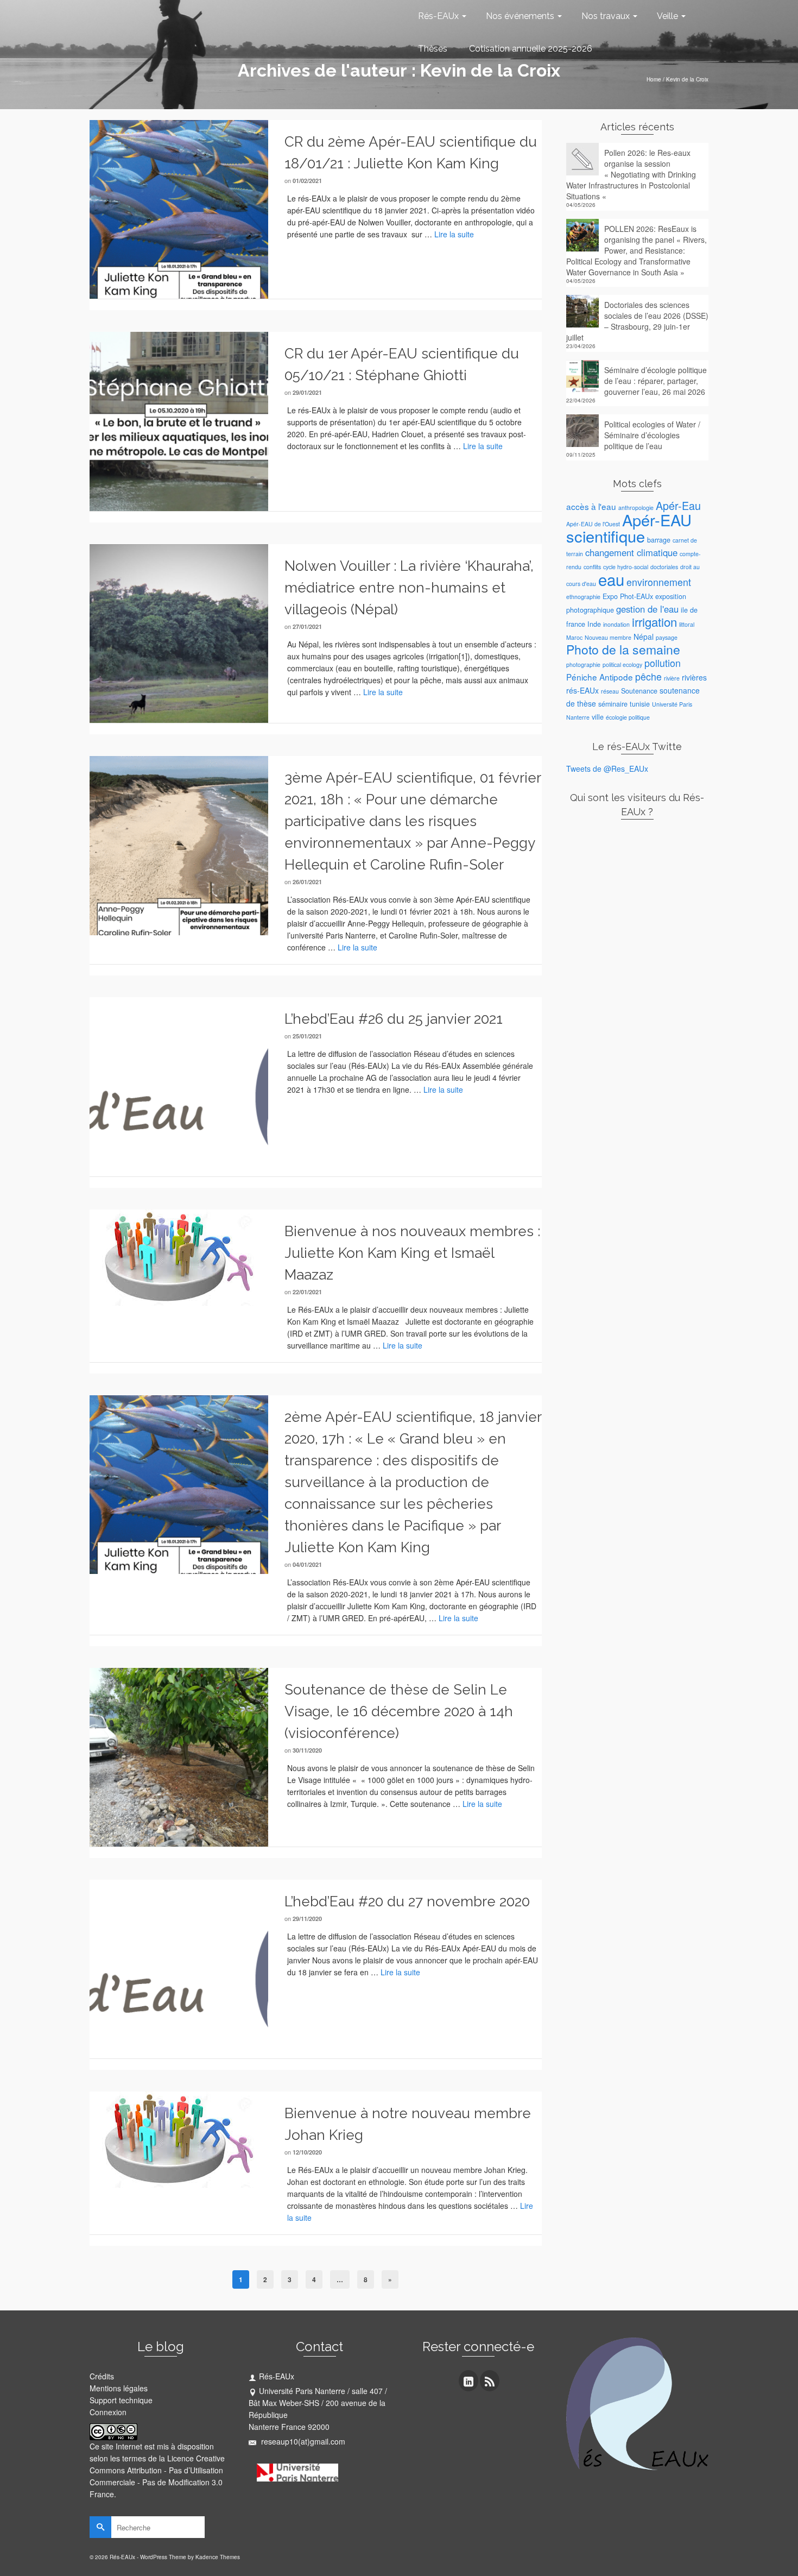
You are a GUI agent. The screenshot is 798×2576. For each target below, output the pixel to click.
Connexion (108, 2412)
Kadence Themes (218, 2557)
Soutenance (639, 691)
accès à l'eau (591, 506)
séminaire (613, 704)
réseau (610, 691)
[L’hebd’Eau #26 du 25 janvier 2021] (179, 1085)
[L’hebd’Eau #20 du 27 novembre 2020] (179, 1968)
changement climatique (631, 552)
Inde (594, 624)
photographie (583, 665)
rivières (694, 677)
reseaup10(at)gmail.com (302, 2441)
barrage (659, 540)
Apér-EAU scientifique (629, 528)
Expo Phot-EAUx (628, 596)
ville (598, 717)
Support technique (121, 2400)
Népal (644, 637)
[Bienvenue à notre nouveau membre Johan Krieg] (179, 2138)
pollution (663, 663)
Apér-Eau (678, 505)
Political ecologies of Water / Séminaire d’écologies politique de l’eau (652, 435)
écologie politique (628, 717)
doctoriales (664, 567)
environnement (659, 582)
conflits (592, 567)
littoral (687, 624)
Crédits (102, 2376)
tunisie (640, 704)
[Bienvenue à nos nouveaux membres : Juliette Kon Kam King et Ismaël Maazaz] (179, 1256)
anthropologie (636, 508)
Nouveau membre (608, 637)
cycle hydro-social (626, 567)
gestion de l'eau (647, 609)
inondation (616, 624)
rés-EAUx (582, 690)
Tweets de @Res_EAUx (607, 769)
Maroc (574, 637)
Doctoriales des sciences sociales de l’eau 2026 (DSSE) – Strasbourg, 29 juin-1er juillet (637, 321)
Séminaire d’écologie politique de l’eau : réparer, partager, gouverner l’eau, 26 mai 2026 (655, 381)
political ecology (622, 665)
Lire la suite (454, 234)
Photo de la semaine (623, 649)
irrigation (654, 622)
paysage (667, 637)
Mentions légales (119, 2388)
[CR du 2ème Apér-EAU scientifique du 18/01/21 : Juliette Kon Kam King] (179, 208)
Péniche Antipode (600, 677)
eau (611, 579)
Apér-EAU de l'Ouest (593, 524)
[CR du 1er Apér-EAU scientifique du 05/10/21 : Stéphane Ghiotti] (179, 420)
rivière (672, 678)
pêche (648, 676)
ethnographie (583, 597)
